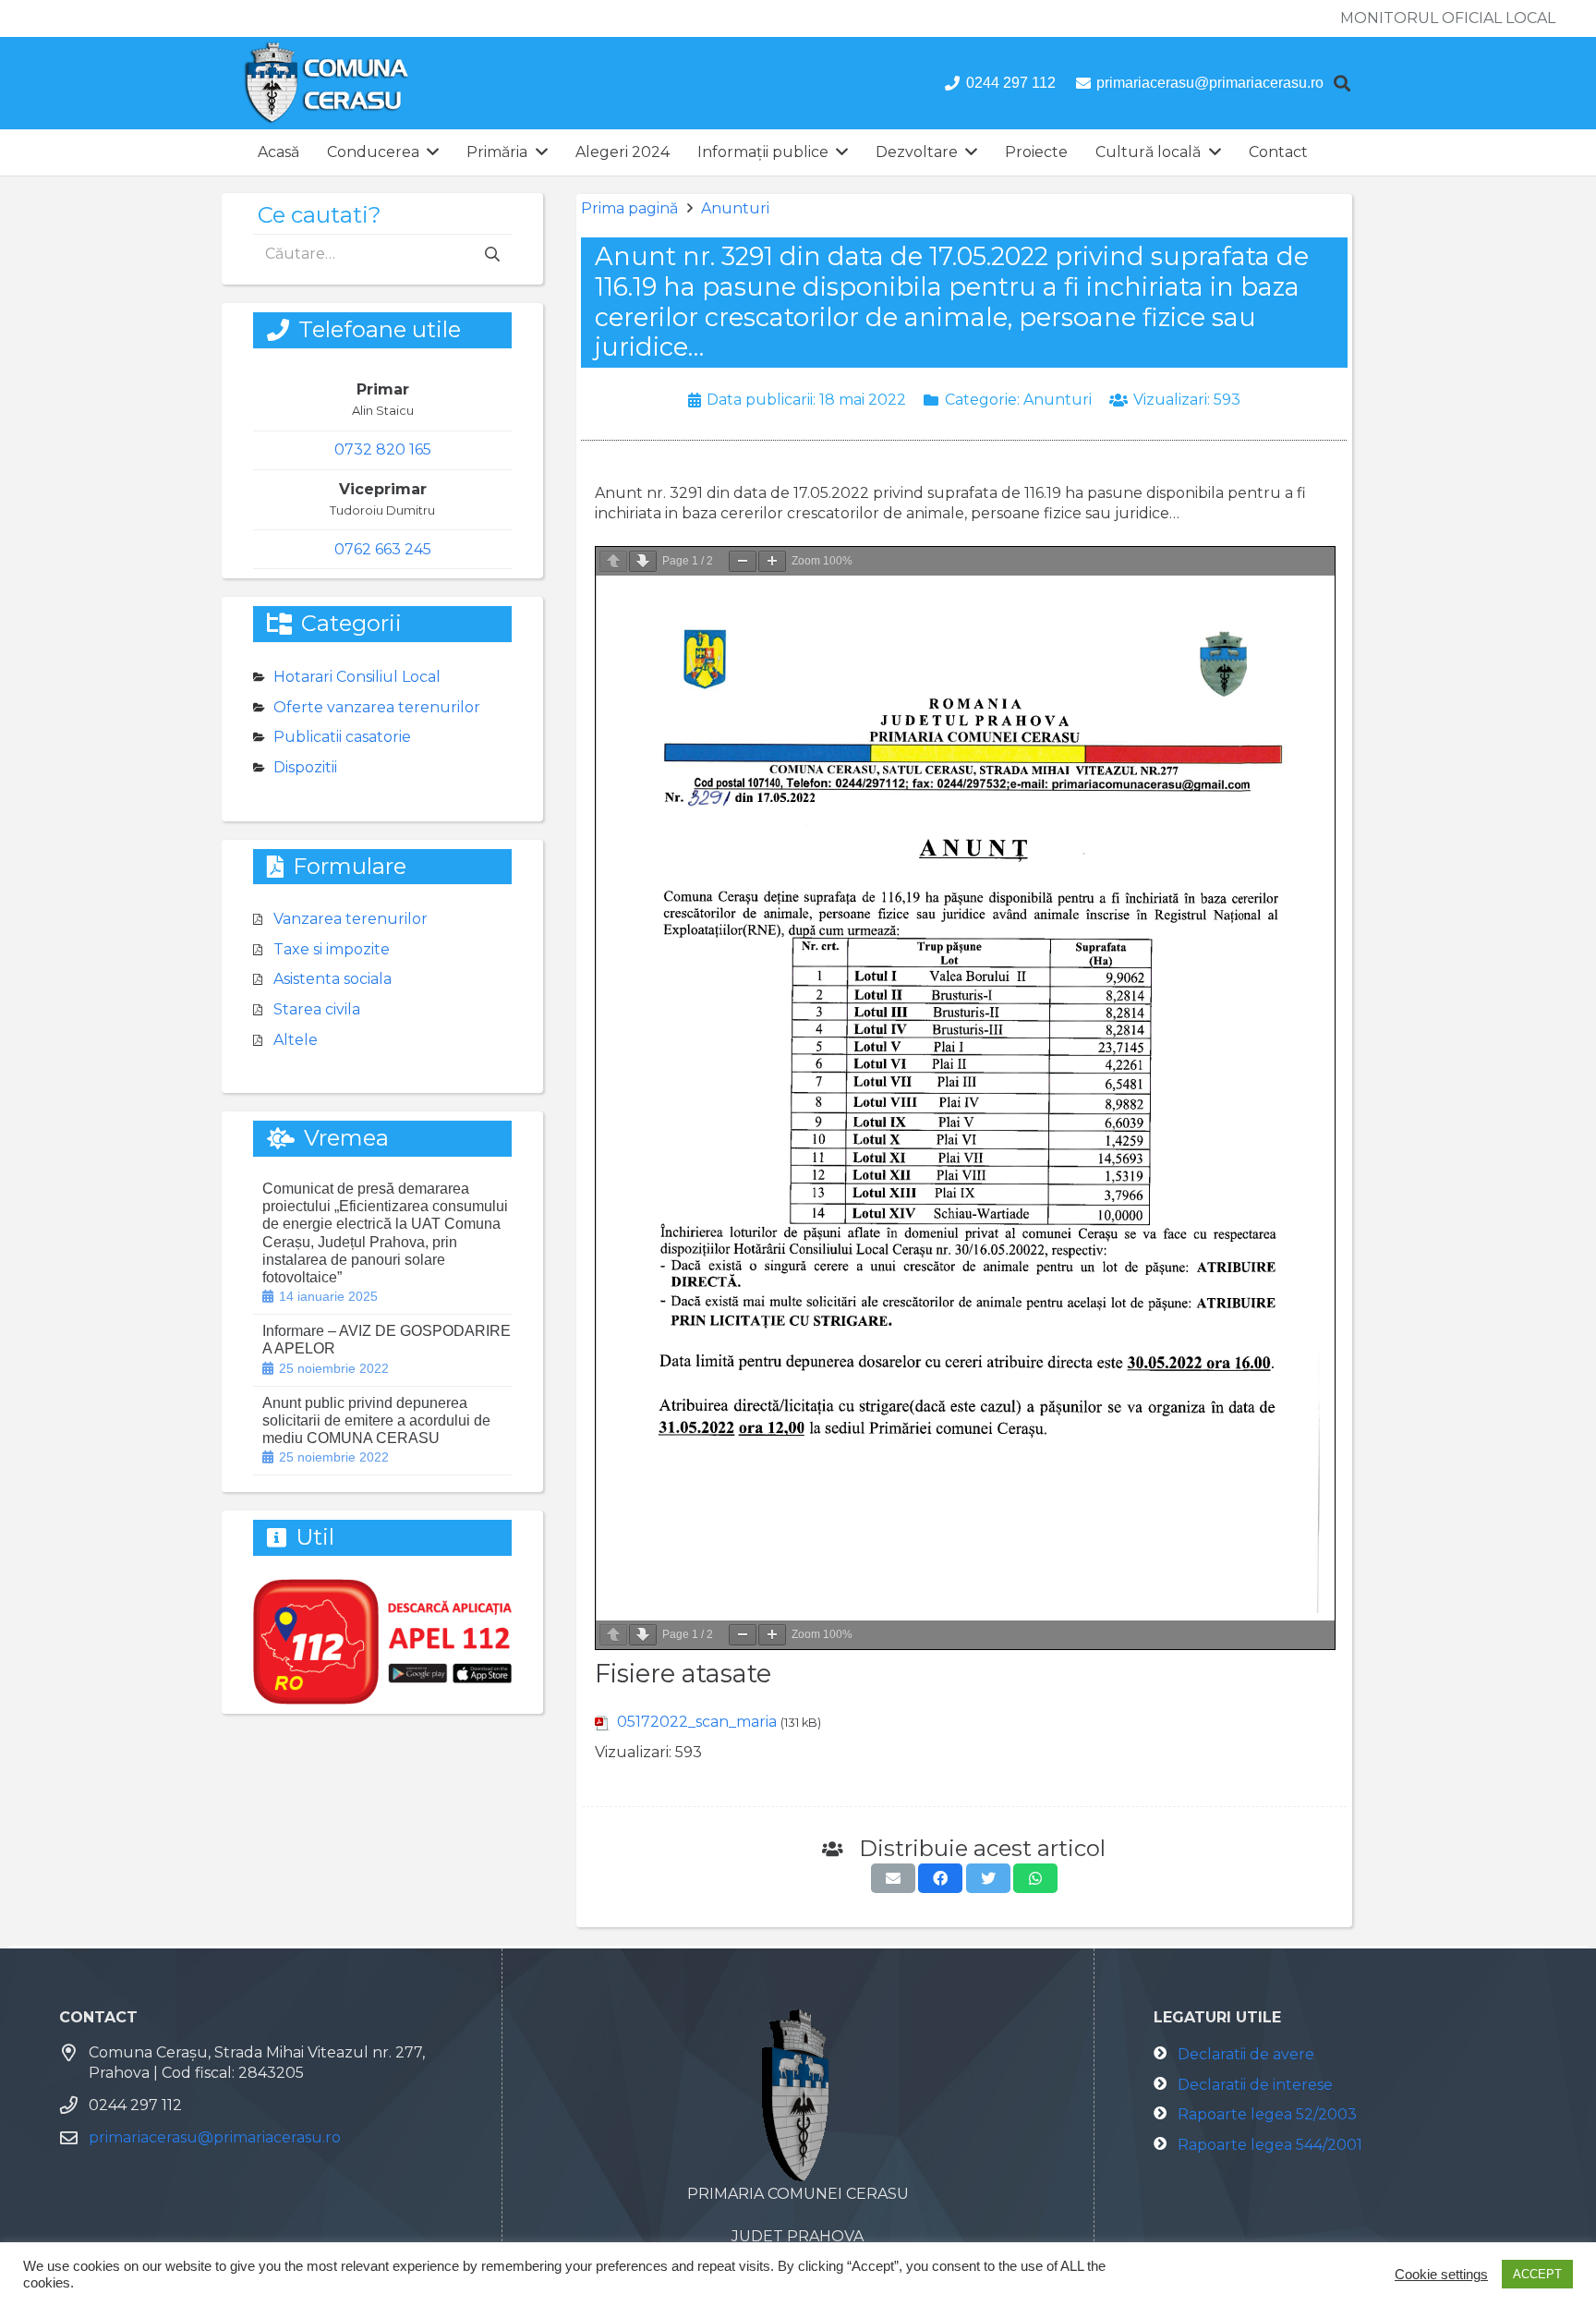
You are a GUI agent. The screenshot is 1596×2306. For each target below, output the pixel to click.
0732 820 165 (383, 449)
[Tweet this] (988, 1878)
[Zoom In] (772, 561)
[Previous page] (613, 561)
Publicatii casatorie (342, 737)
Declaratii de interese (1255, 2085)
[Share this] (940, 1878)
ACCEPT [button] (1537, 2274)
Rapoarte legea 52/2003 (1267, 2114)
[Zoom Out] (743, 561)
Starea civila (317, 1009)
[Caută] (1342, 84)
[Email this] (893, 1878)
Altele (296, 1040)
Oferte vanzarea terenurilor (377, 707)
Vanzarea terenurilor (351, 919)
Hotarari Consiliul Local (357, 677)
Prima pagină (629, 208)
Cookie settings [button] (1441, 2275)
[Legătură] (326, 83)
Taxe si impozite (332, 949)
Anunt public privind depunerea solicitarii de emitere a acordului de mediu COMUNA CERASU (376, 1420)
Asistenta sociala (332, 979)
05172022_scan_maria (697, 1722)
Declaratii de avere (1246, 2054)
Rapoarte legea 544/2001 (1270, 2145)
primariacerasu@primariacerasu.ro (215, 2137)
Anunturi (735, 208)
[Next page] (643, 561)
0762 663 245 (383, 549)
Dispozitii (305, 767)
